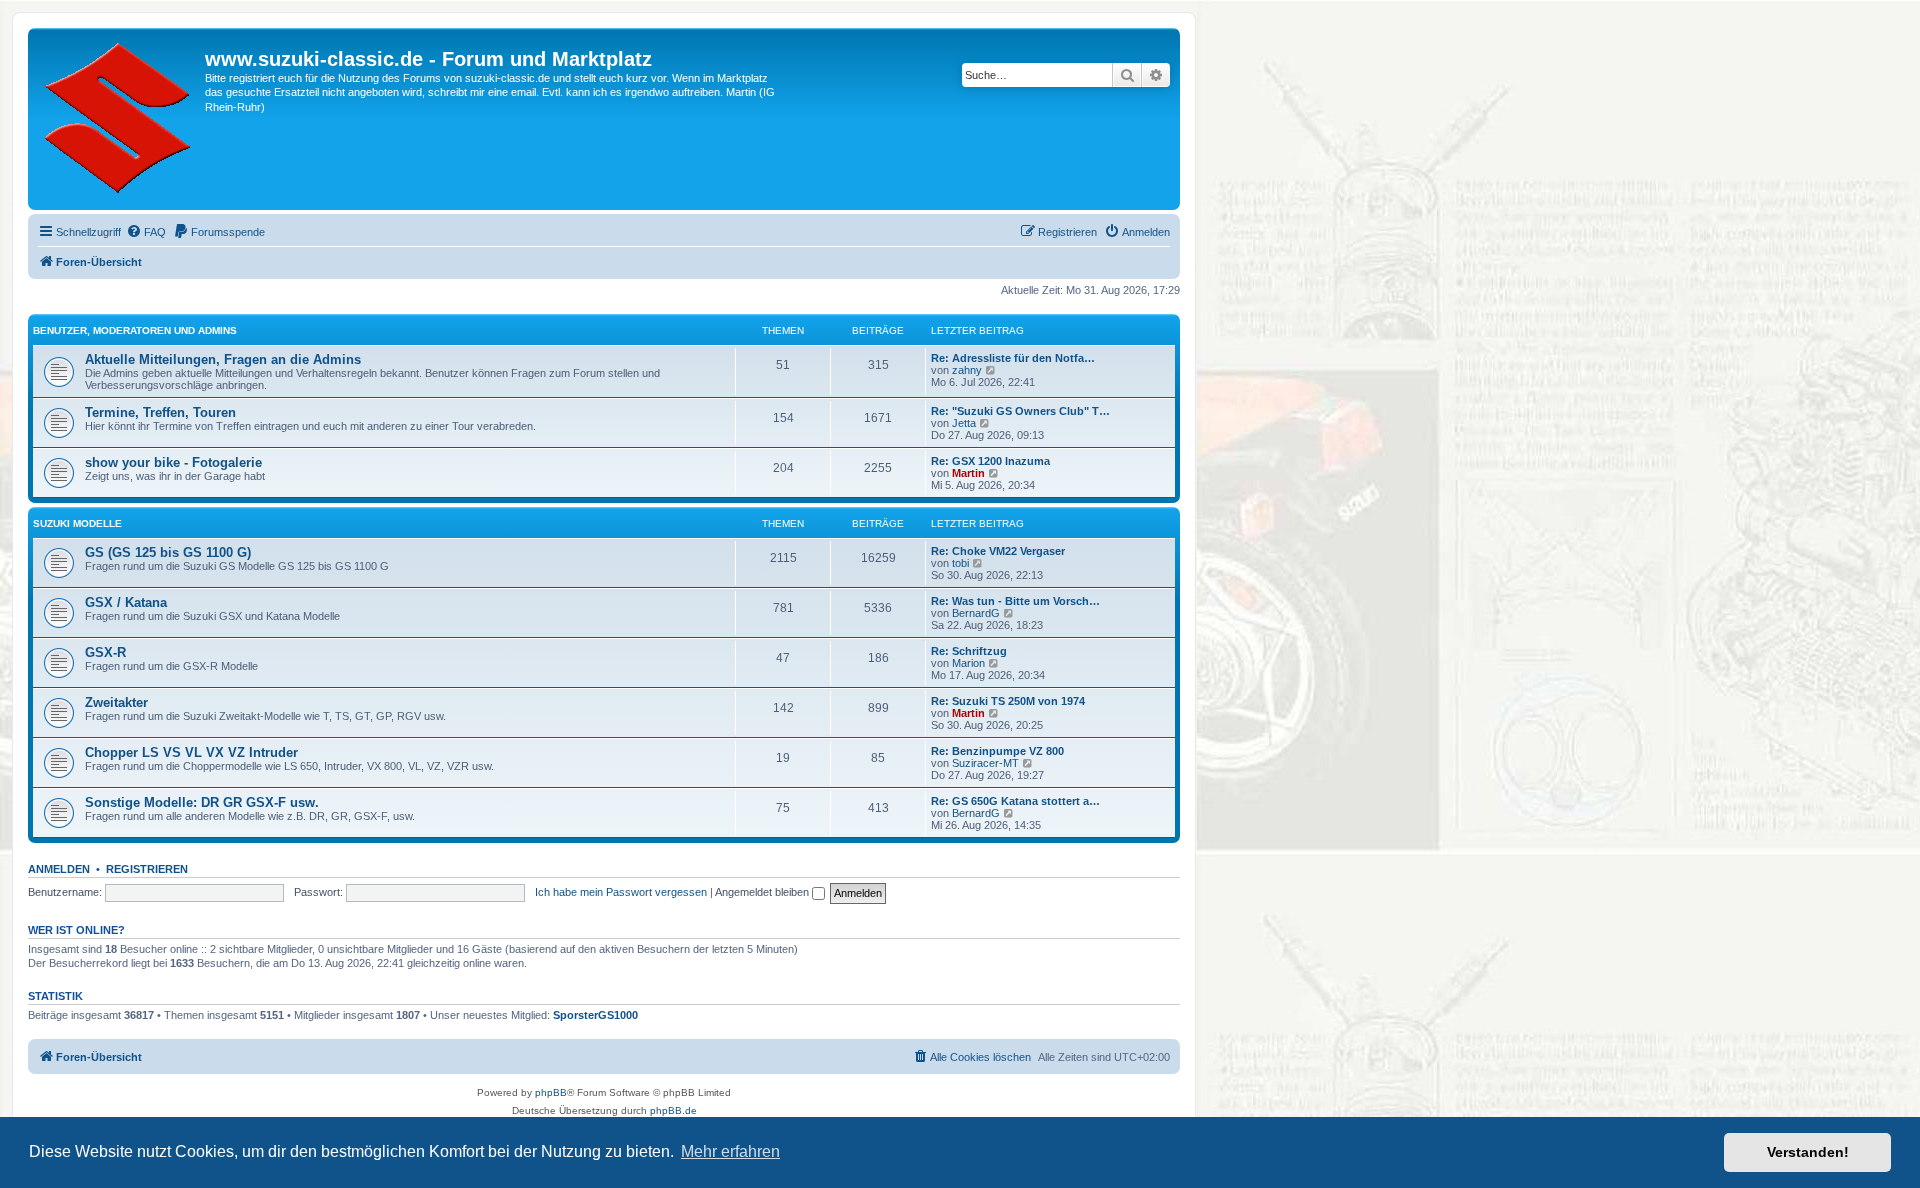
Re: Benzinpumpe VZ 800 (997, 751)
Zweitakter (116, 702)
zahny (967, 370)
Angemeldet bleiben (763, 892)
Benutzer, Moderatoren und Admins (135, 330)
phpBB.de (673, 1110)
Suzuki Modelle (77, 523)
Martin (968, 473)
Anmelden (59, 869)
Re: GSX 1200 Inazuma (990, 461)
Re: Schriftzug (969, 651)
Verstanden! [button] (1808, 1152)
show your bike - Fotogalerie (173, 462)
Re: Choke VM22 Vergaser (998, 551)
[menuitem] (146, 232)
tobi (960, 563)
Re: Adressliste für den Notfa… (1013, 358)
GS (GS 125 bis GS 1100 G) (168, 552)
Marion (968, 663)
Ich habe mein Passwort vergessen (621, 892)
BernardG (976, 613)
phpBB (551, 1092)
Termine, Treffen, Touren (160, 412)
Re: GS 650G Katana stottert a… (1015, 801)
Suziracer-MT (985, 763)
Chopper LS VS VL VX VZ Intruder (191, 752)
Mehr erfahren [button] (730, 1151)
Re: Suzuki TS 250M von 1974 (1008, 701)
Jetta (964, 423)
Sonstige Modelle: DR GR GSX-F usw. (202, 802)
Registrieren (147, 869)
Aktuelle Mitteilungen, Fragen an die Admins (223, 359)
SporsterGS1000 (595, 1015)
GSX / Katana (126, 602)
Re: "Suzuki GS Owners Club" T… (1020, 411)
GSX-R (105, 652)
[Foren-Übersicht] (119, 119)
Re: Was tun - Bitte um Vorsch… (1015, 601)
